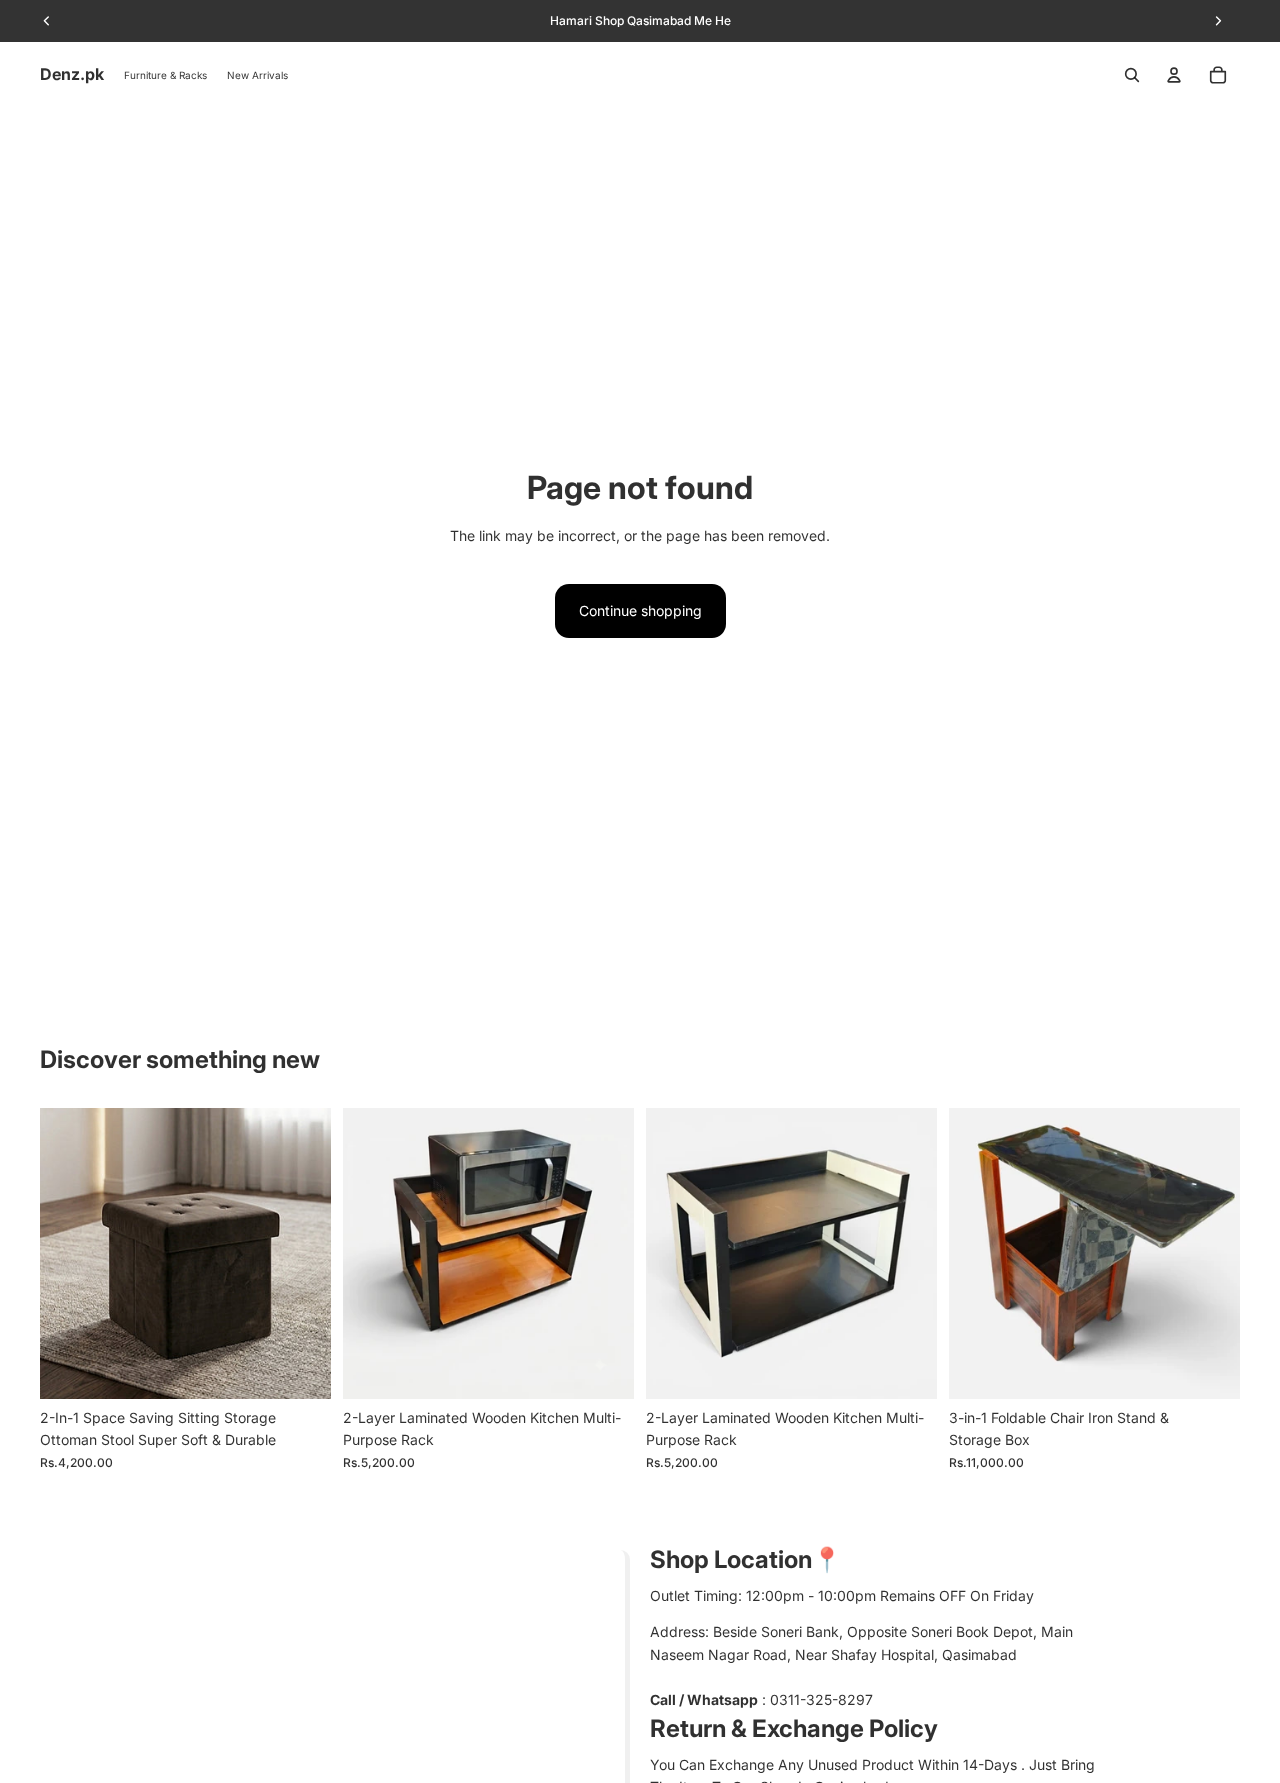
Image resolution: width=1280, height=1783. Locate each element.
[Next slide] (301, 1253)
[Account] (1174, 75)
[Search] (1132, 75)
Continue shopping (640, 610)
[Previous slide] (70, 1253)
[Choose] (300, 1368)
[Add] (603, 1368)
